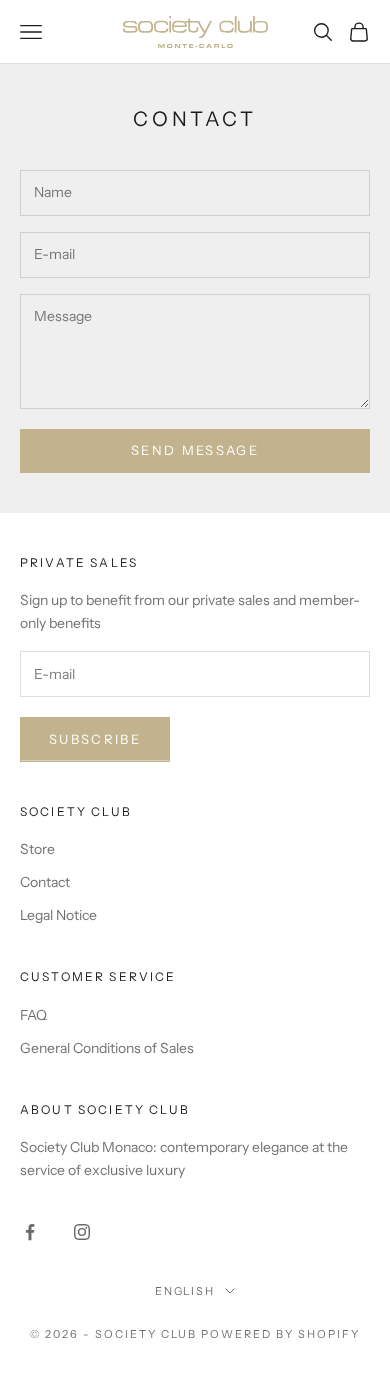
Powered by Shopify (280, 1334)
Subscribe (95, 739)
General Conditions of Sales (107, 1048)
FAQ (33, 1015)
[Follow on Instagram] (82, 1232)
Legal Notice (58, 915)
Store (37, 849)
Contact (45, 882)
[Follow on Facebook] (30, 1232)
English (185, 1291)
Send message (195, 450)
